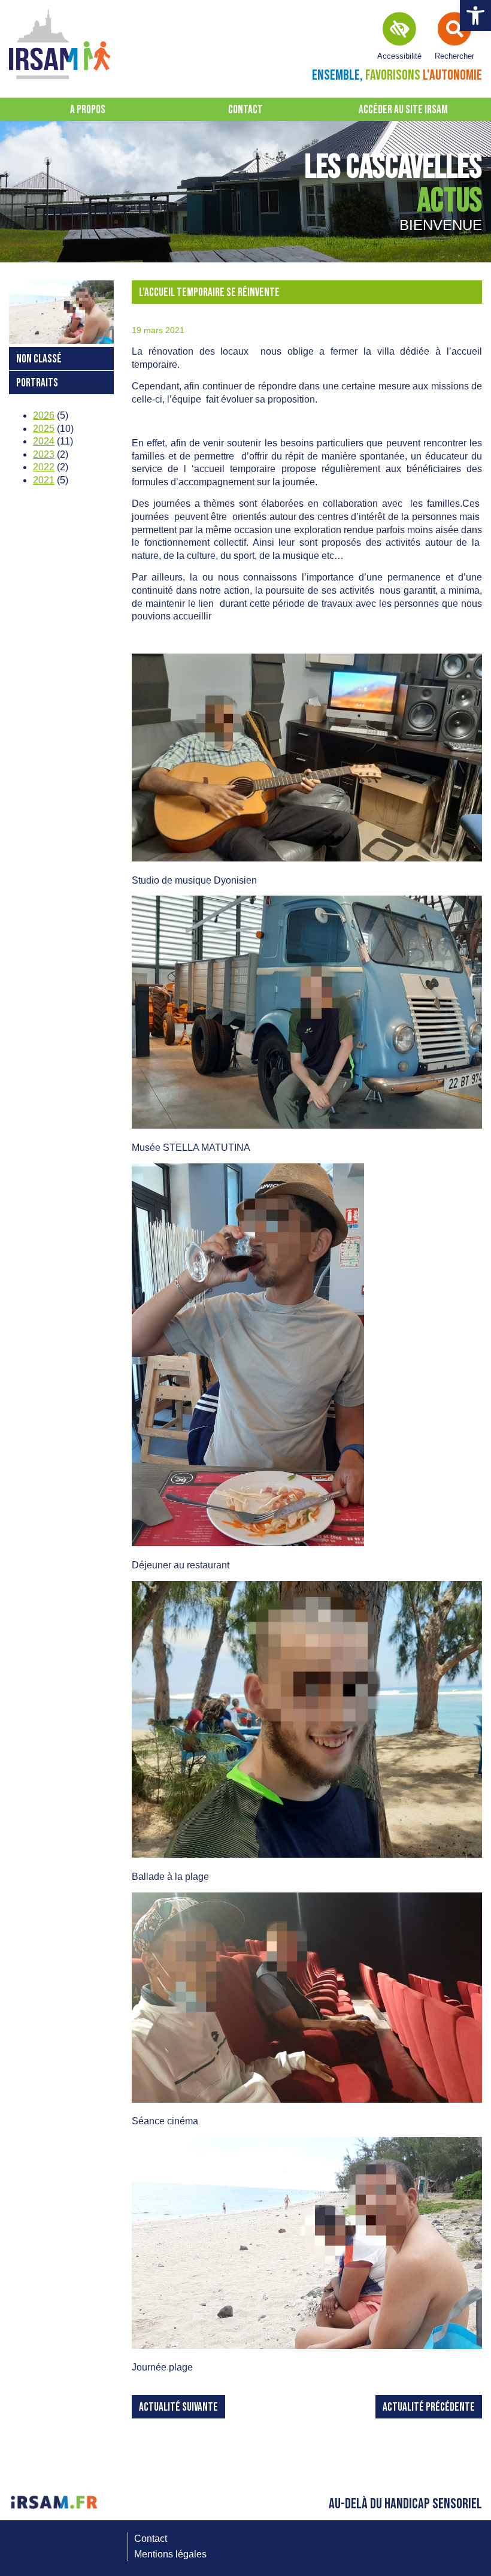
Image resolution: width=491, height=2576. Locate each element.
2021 (44, 480)
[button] (475, 16)
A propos (88, 110)
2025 (44, 429)
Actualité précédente (429, 2407)
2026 (44, 415)
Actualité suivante (178, 2407)
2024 (44, 441)
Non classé (39, 359)
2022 (44, 467)
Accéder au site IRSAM (403, 110)
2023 (44, 454)
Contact (245, 110)
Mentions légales (170, 2554)
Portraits (37, 383)
